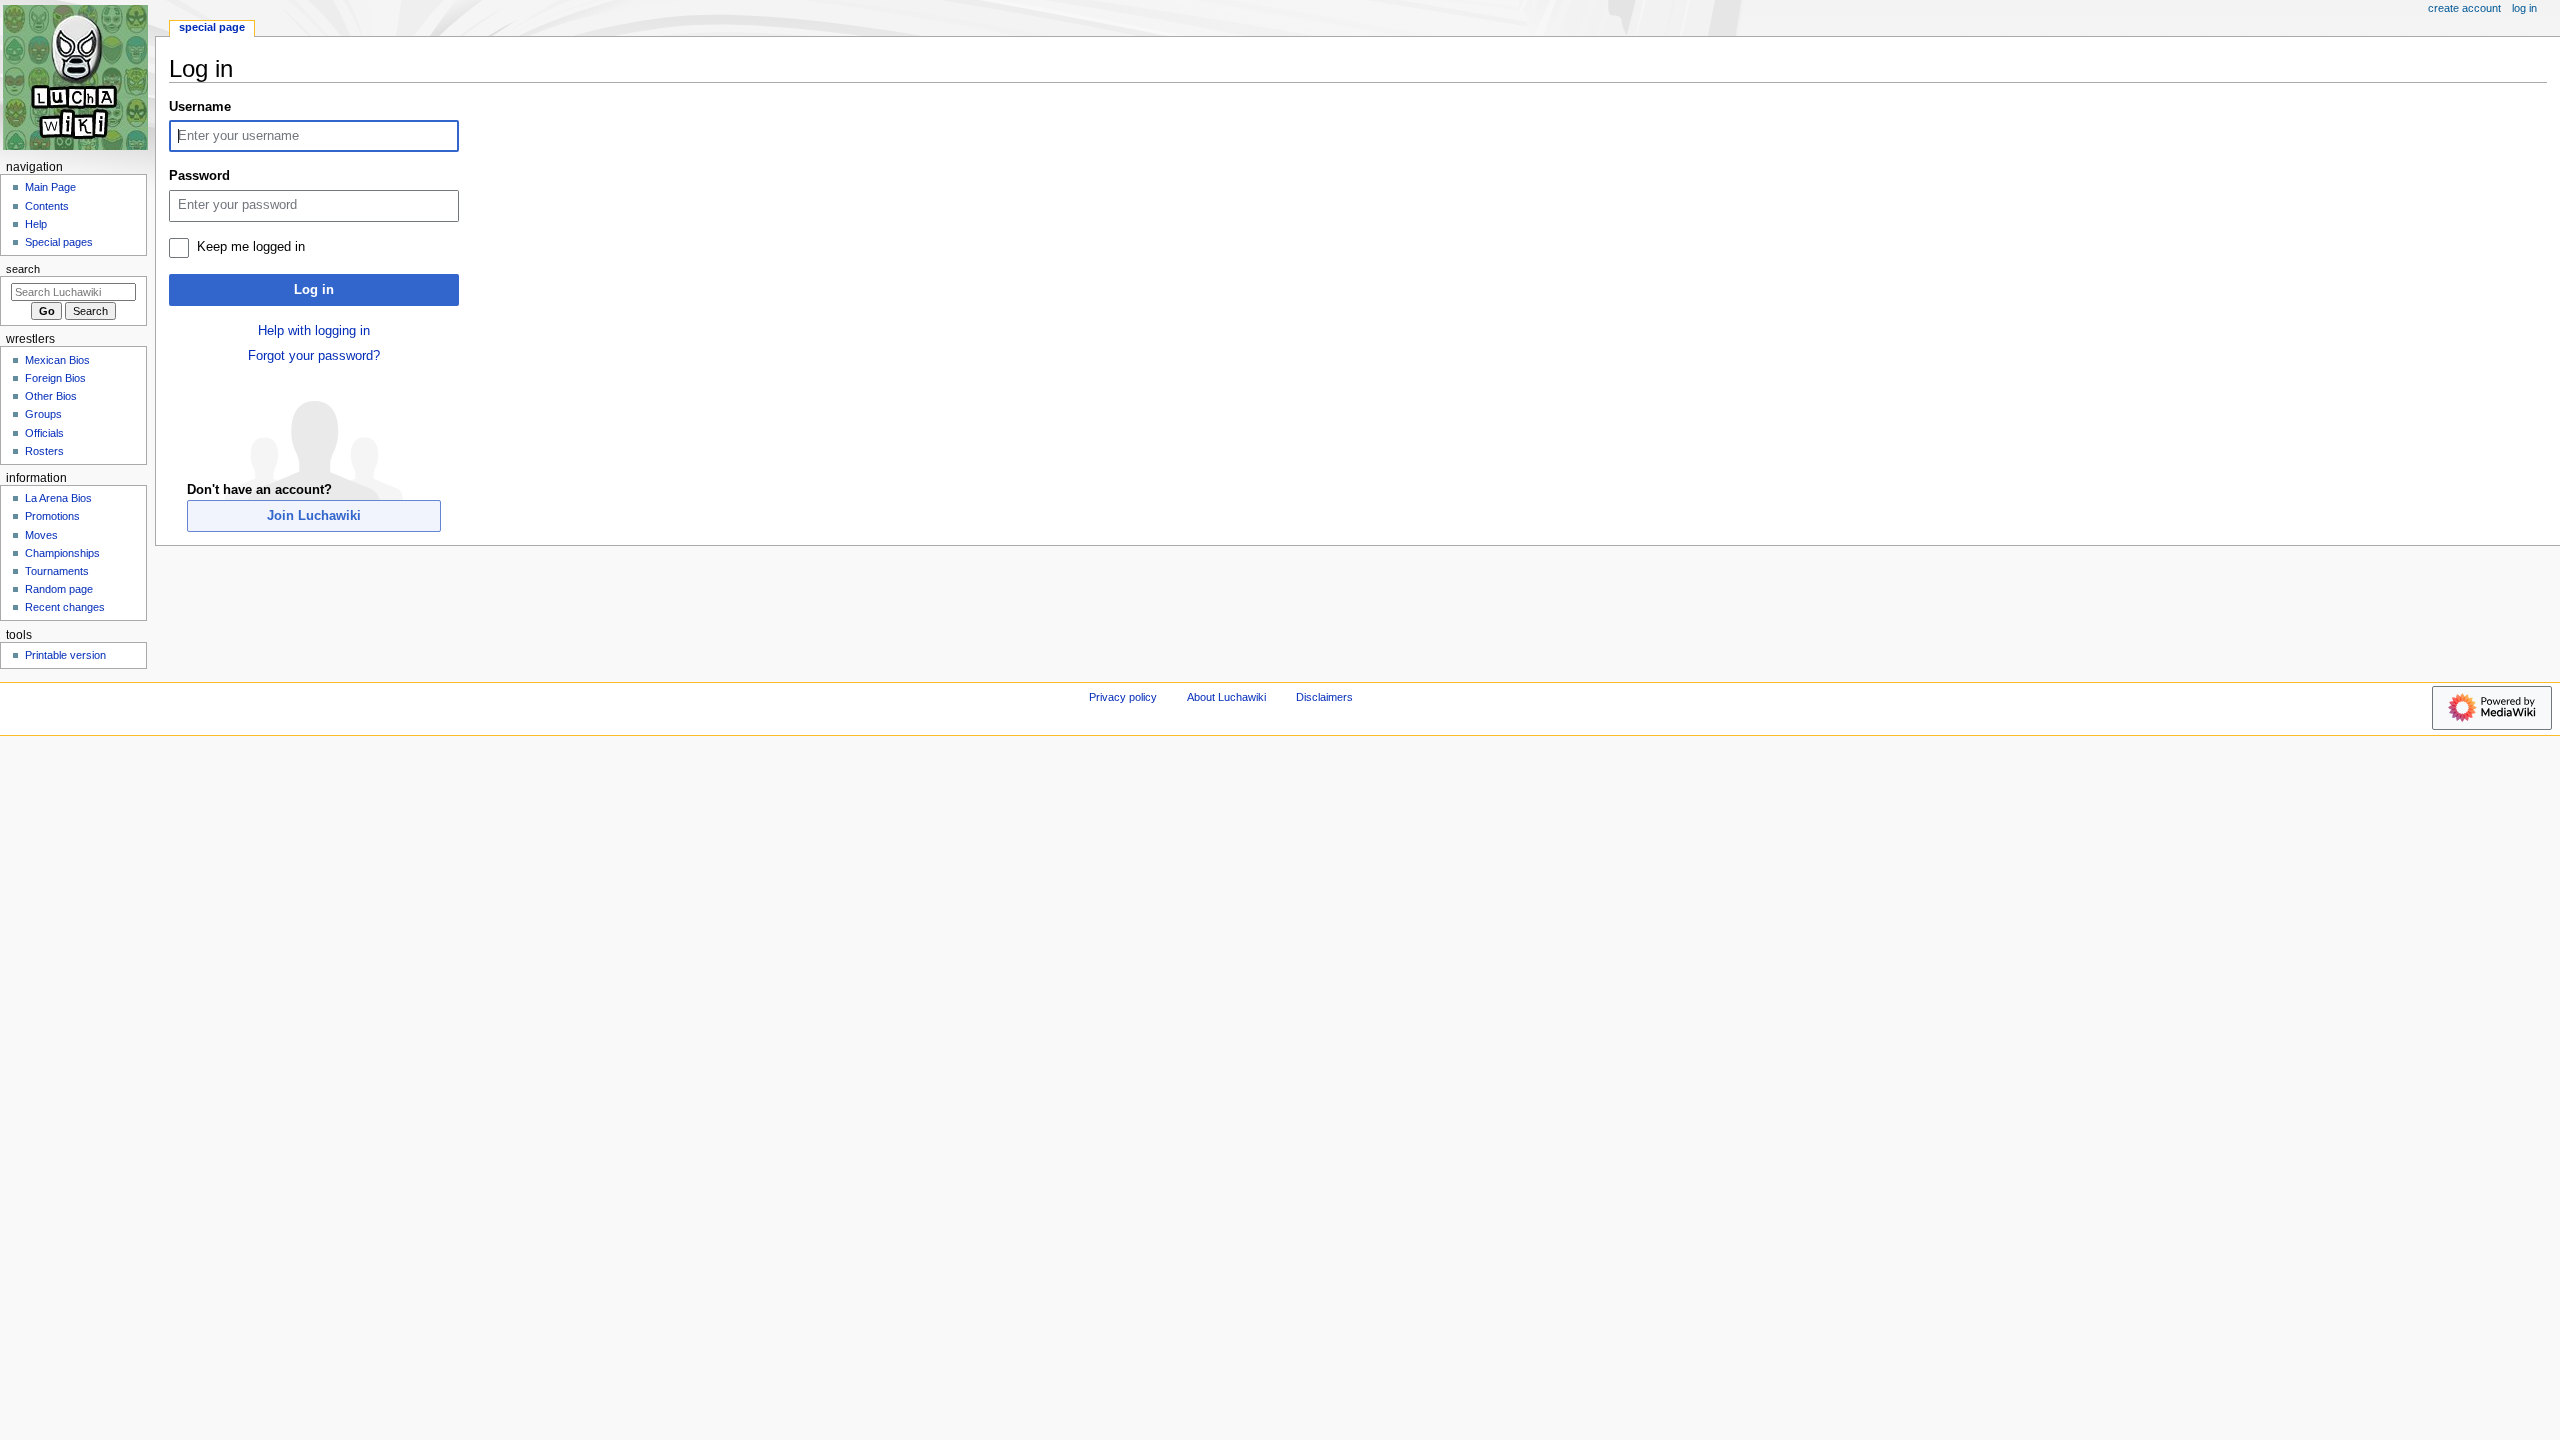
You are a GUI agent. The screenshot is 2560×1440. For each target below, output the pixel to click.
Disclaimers (1324, 697)
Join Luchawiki (314, 516)
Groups (43, 414)
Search (23, 269)
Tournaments (57, 571)
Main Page (50, 187)
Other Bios (51, 396)
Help (36, 224)
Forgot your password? (314, 356)
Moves (41, 535)
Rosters (44, 451)
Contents (47, 206)
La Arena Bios (58, 498)
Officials (44, 433)
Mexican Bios (57, 360)
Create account (2464, 8)
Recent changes (65, 607)
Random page (59, 589)
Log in (314, 290)
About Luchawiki (1226, 697)
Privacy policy (1123, 697)
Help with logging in (314, 331)
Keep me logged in (251, 247)
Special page (212, 27)
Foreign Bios (55, 378)
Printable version (65, 655)
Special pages (59, 242)
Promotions (52, 516)
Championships (62, 553)
